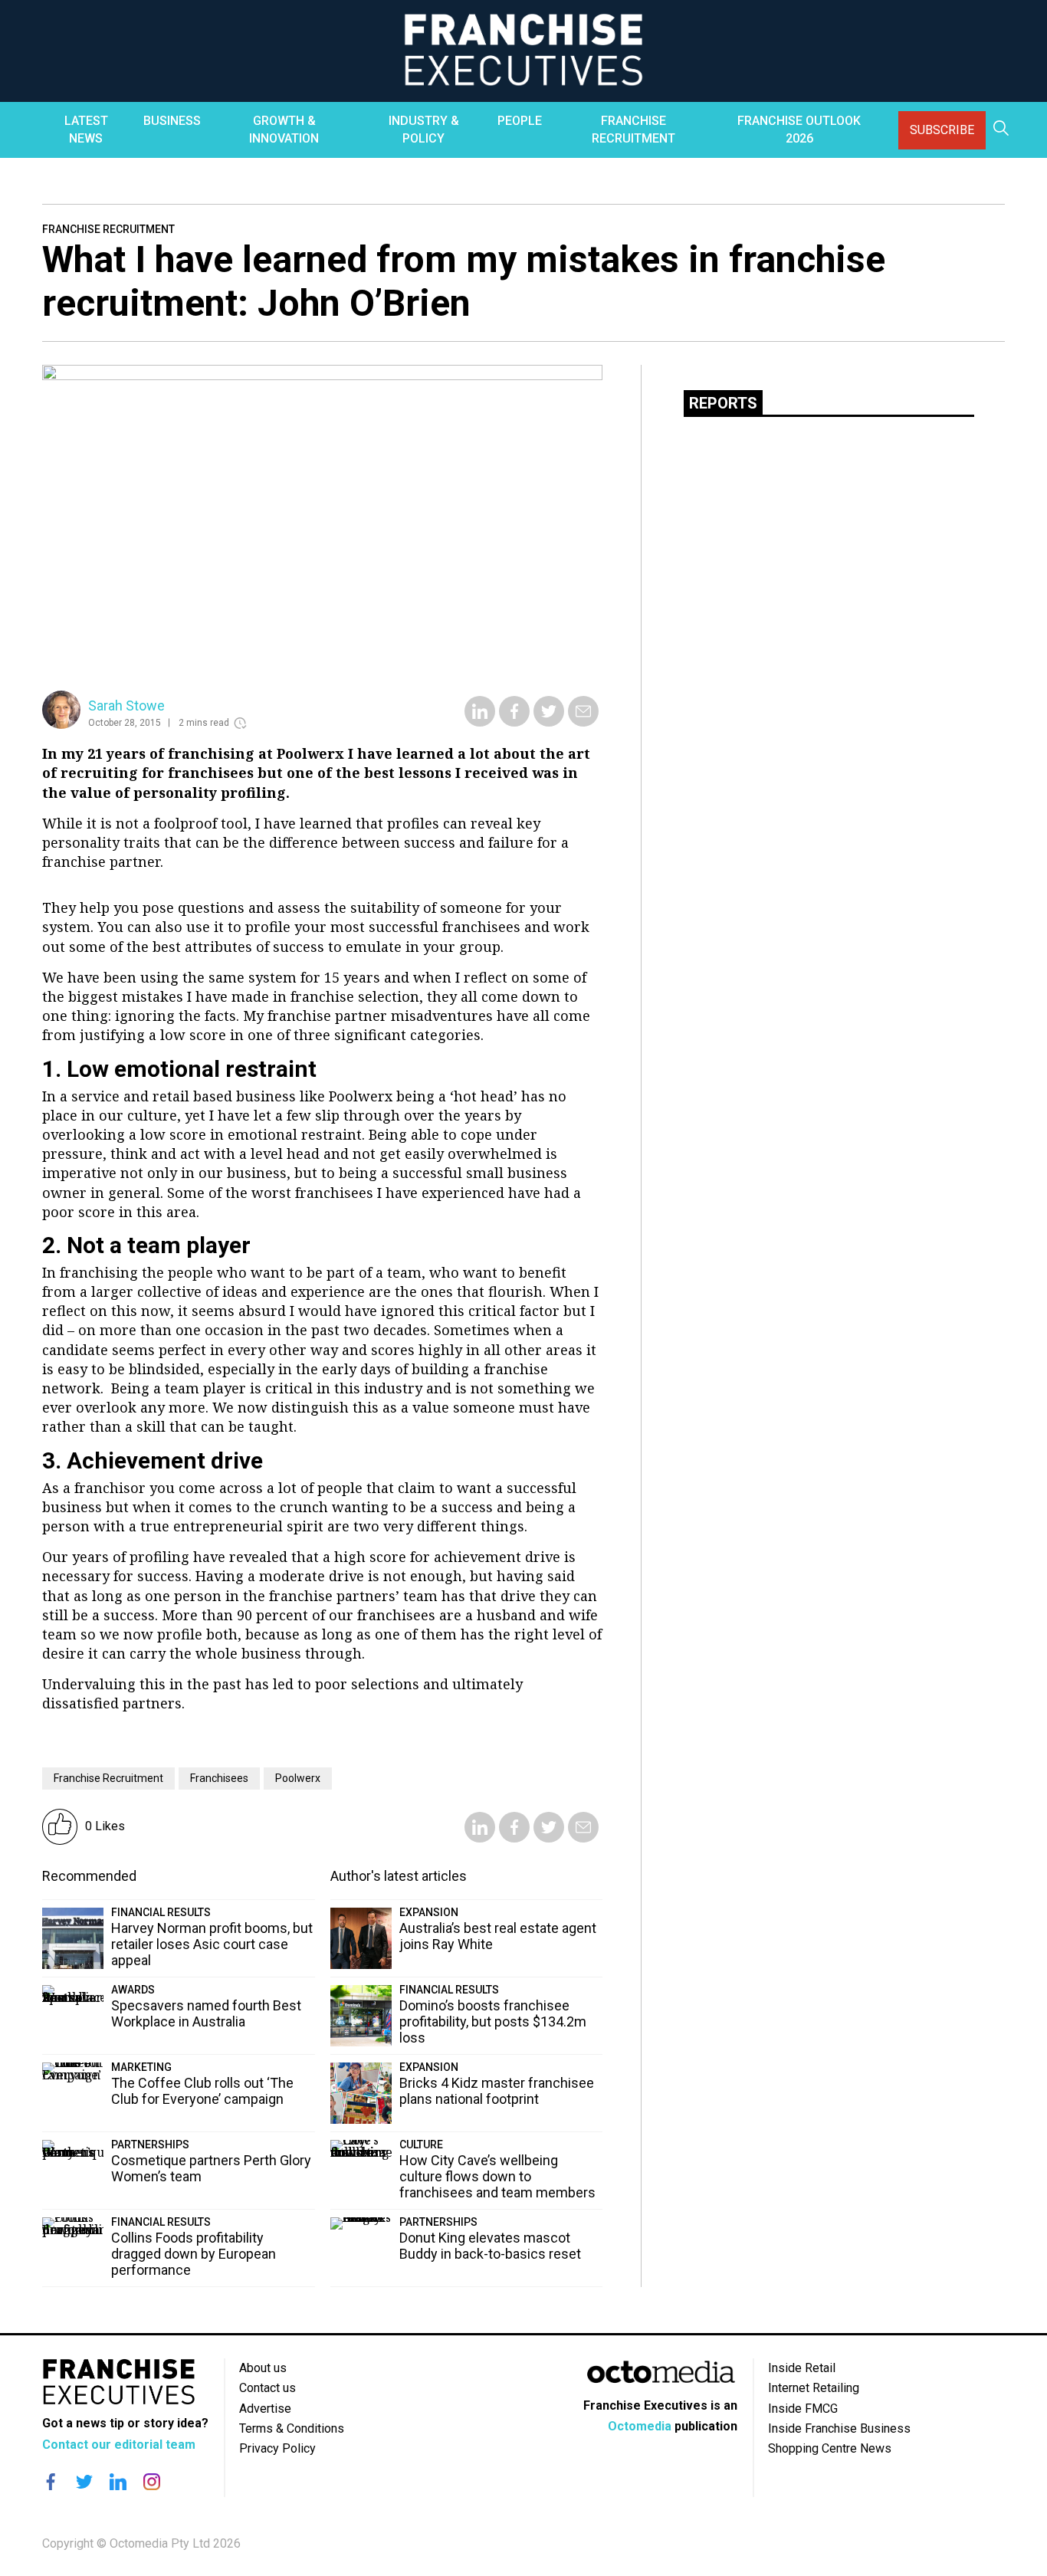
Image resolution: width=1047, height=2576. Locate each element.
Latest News (86, 129)
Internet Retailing (814, 2388)
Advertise (265, 2409)
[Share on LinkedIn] (480, 722)
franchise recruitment (108, 1778)
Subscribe (942, 130)
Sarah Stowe (126, 706)
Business (172, 121)
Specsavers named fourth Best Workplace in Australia (206, 2013)
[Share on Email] (583, 722)
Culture (421, 2144)
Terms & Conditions (292, 2428)
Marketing (141, 2067)
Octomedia (640, 2426)
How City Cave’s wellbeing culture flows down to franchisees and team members (497, 2176)
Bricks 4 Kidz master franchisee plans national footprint (497, 2091)
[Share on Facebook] (514, 722)
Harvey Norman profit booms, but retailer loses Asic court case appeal (212, 1944)
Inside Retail (802, 2368)
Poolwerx (298, 1778)
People (520, 121)
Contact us (267, 2388)
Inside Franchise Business (839, 2428)
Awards (133, 1990)
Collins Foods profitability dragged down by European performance (194, 2254)
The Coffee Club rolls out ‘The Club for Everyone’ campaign (202, 2091)
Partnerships (150, 2144)
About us (263, 2368)
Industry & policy (424, 129)
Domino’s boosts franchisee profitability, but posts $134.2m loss (493, 2021)
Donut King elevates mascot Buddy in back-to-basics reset (490, 2246)
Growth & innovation (284, 129)
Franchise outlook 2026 (799, 129)
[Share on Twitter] (549, 722)
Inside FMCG (803, 2409)
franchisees (219, 1778)
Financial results (161, 1912)
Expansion (429, 1912)
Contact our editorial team (119, 2445)
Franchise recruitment (633, 129)
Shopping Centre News (830, 2448)
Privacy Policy (277, 2448)
